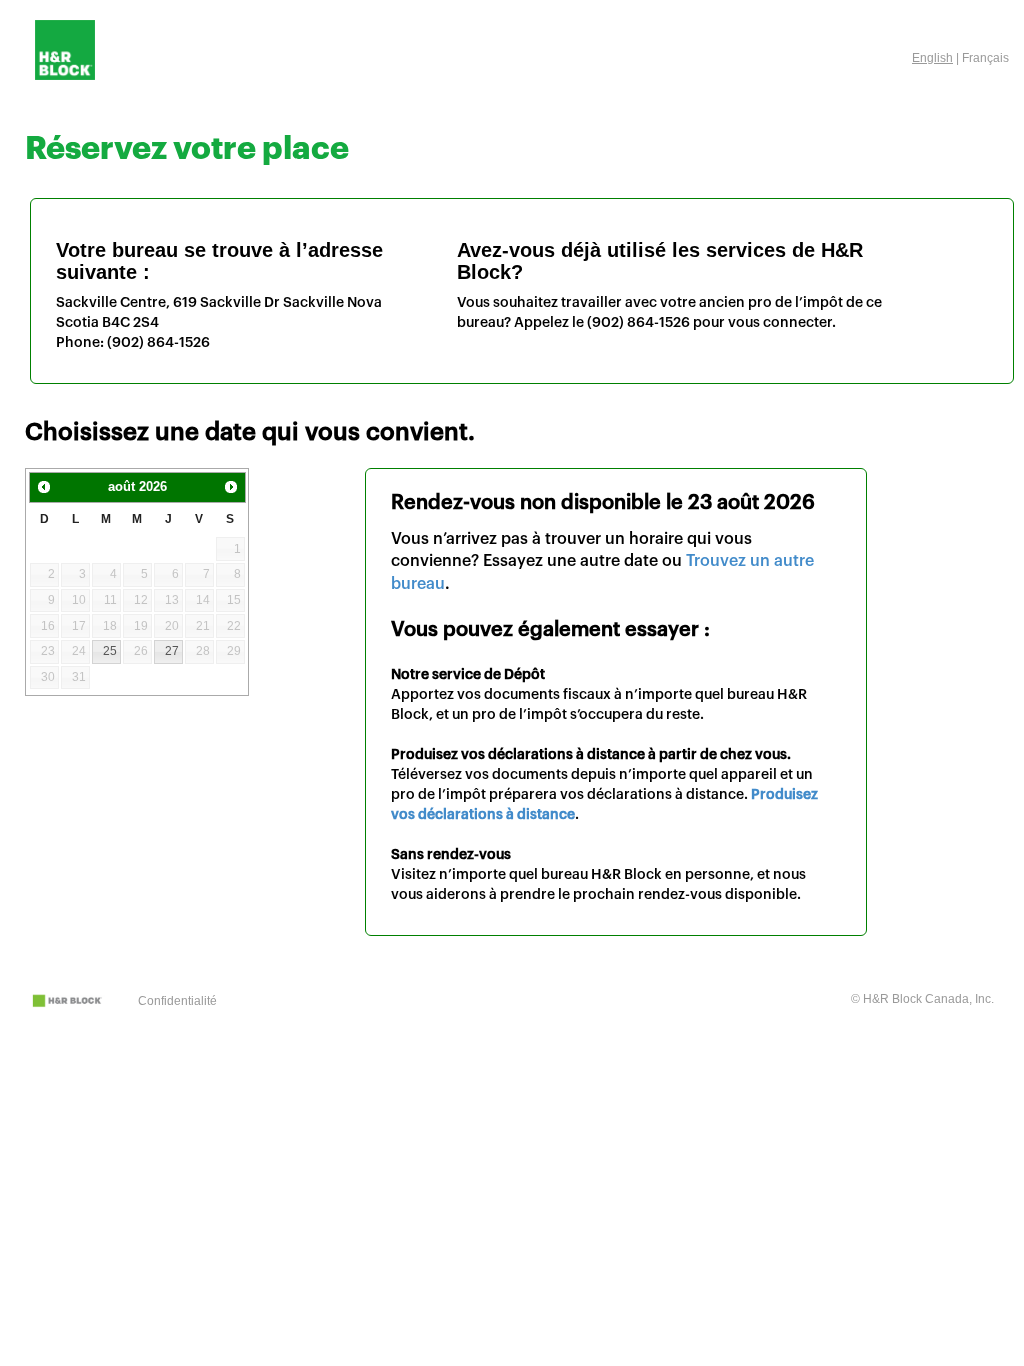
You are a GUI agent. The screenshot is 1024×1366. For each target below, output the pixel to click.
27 (172, 651)
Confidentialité (177, 1001)
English (932, 58)
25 (110, 651)
